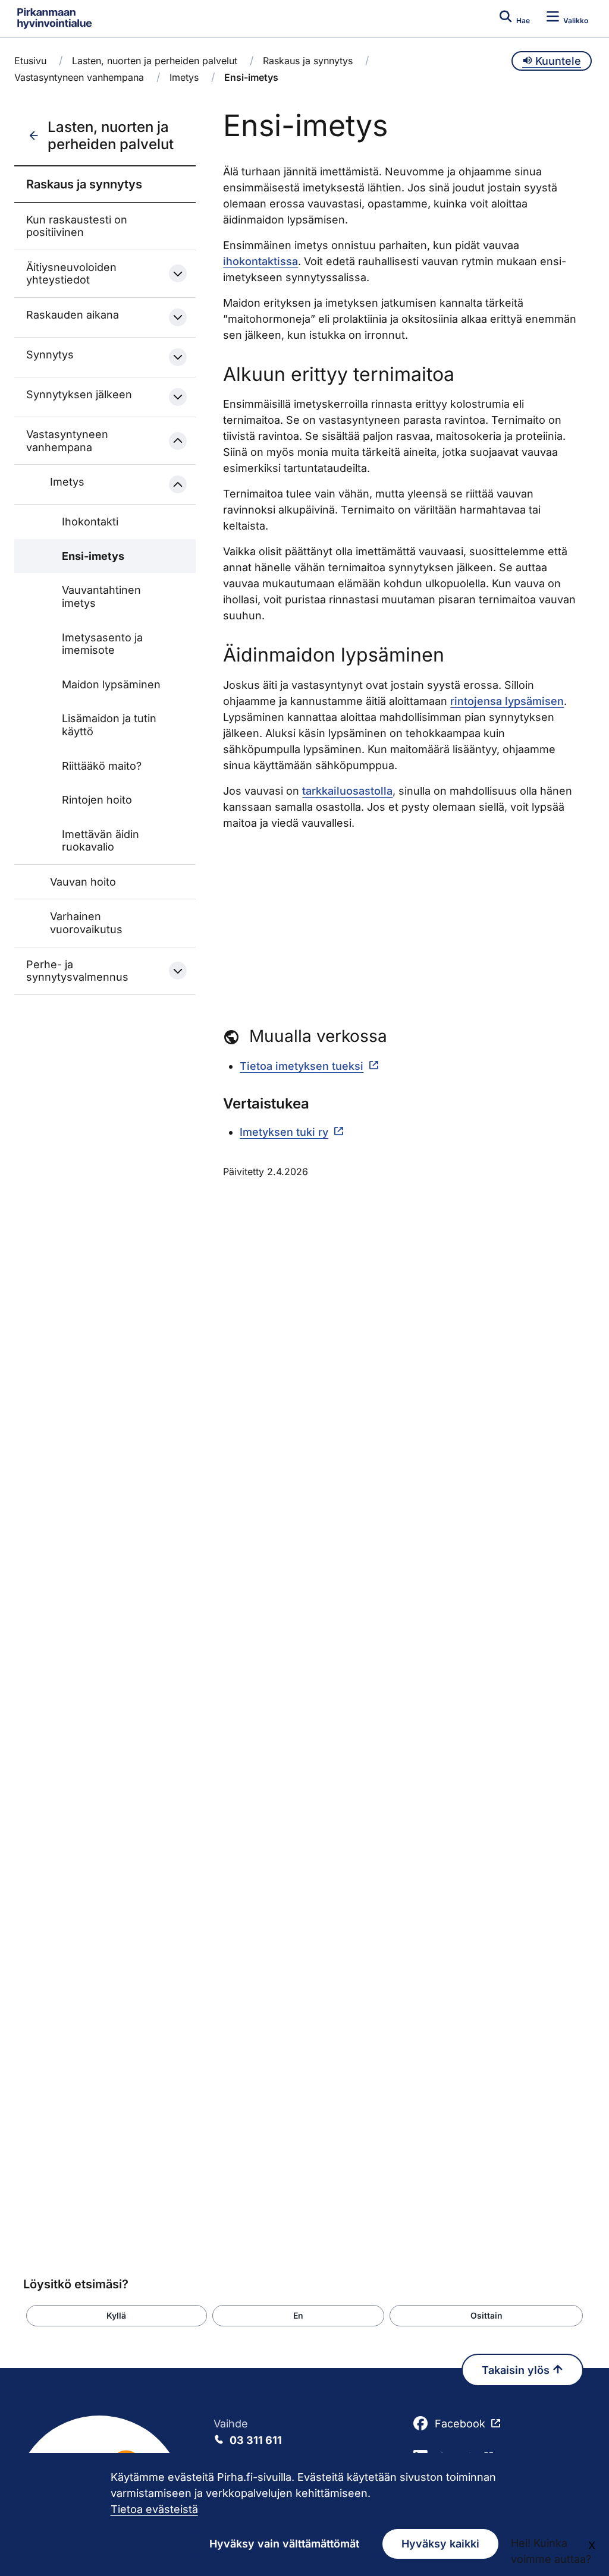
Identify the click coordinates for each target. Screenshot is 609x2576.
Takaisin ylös (517, 2370)
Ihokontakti (90, 522)
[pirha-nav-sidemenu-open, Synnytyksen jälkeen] (178, 397)
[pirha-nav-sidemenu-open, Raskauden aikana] (178, 317)
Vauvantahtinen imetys (101, 596)
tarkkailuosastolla (347, 791)
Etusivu (30, 61)
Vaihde (248, 2432)
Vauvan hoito (83, 882)
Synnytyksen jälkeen (79, 394)
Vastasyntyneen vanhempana (79, 77)
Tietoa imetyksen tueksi (302, 1066)
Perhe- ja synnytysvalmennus (77, 971)
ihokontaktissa (260, 261)
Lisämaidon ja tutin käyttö (109, 725)
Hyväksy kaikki (440, 2544)
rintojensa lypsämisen (507, 701)
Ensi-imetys (93, 556)
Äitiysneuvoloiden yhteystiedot (71, 274)
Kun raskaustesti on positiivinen (77, 226)
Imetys (184, 77)
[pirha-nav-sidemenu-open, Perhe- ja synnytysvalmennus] (178, 971)
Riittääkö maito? (102, 766)
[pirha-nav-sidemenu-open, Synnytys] (178, 357)
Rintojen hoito (97, 800)
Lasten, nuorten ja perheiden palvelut (155, 61)
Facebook (460, 2424)
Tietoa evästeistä (154, 2509)
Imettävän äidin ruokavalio (101, 841)
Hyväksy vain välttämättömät (284, 2544)
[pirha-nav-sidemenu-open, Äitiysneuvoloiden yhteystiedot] (178, 273)
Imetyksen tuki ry (284, 1132)
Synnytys (50, 355)
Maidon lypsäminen (111, 684)
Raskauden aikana (73, 315)
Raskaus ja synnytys (308, 61)
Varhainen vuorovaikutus (86, 923)
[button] (117, 2316)
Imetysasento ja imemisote (102, 644)
